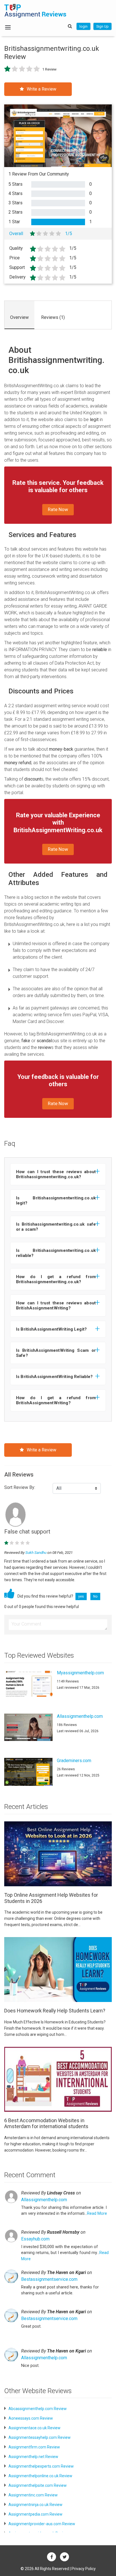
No (95, 1596)
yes (81, 1596)
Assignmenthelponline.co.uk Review (40, 2476)
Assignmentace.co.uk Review (34, 2428)
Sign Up (102, 26)
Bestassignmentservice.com (49, 2279)
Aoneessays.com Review (31, 2418)
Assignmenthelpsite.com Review (38, 2485)
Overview (19, 317)
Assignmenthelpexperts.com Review (41, 2466)
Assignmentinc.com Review (33, 2495)
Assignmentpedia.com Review (35, 2514)
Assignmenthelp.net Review (33, 2457)
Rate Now (58, 509)
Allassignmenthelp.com (44, 2200)
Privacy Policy (84, 2569)
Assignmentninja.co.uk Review (35, 2505)
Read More (97, 2214)
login (83, 26)
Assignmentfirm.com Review (34, 2447)
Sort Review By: (20, 1487)
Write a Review (42, 89)
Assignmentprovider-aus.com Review (42, 2524)
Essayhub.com (35, 2239)
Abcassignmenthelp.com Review (38, 2409)
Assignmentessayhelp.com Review (40, 2437)
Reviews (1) (53, 317)
